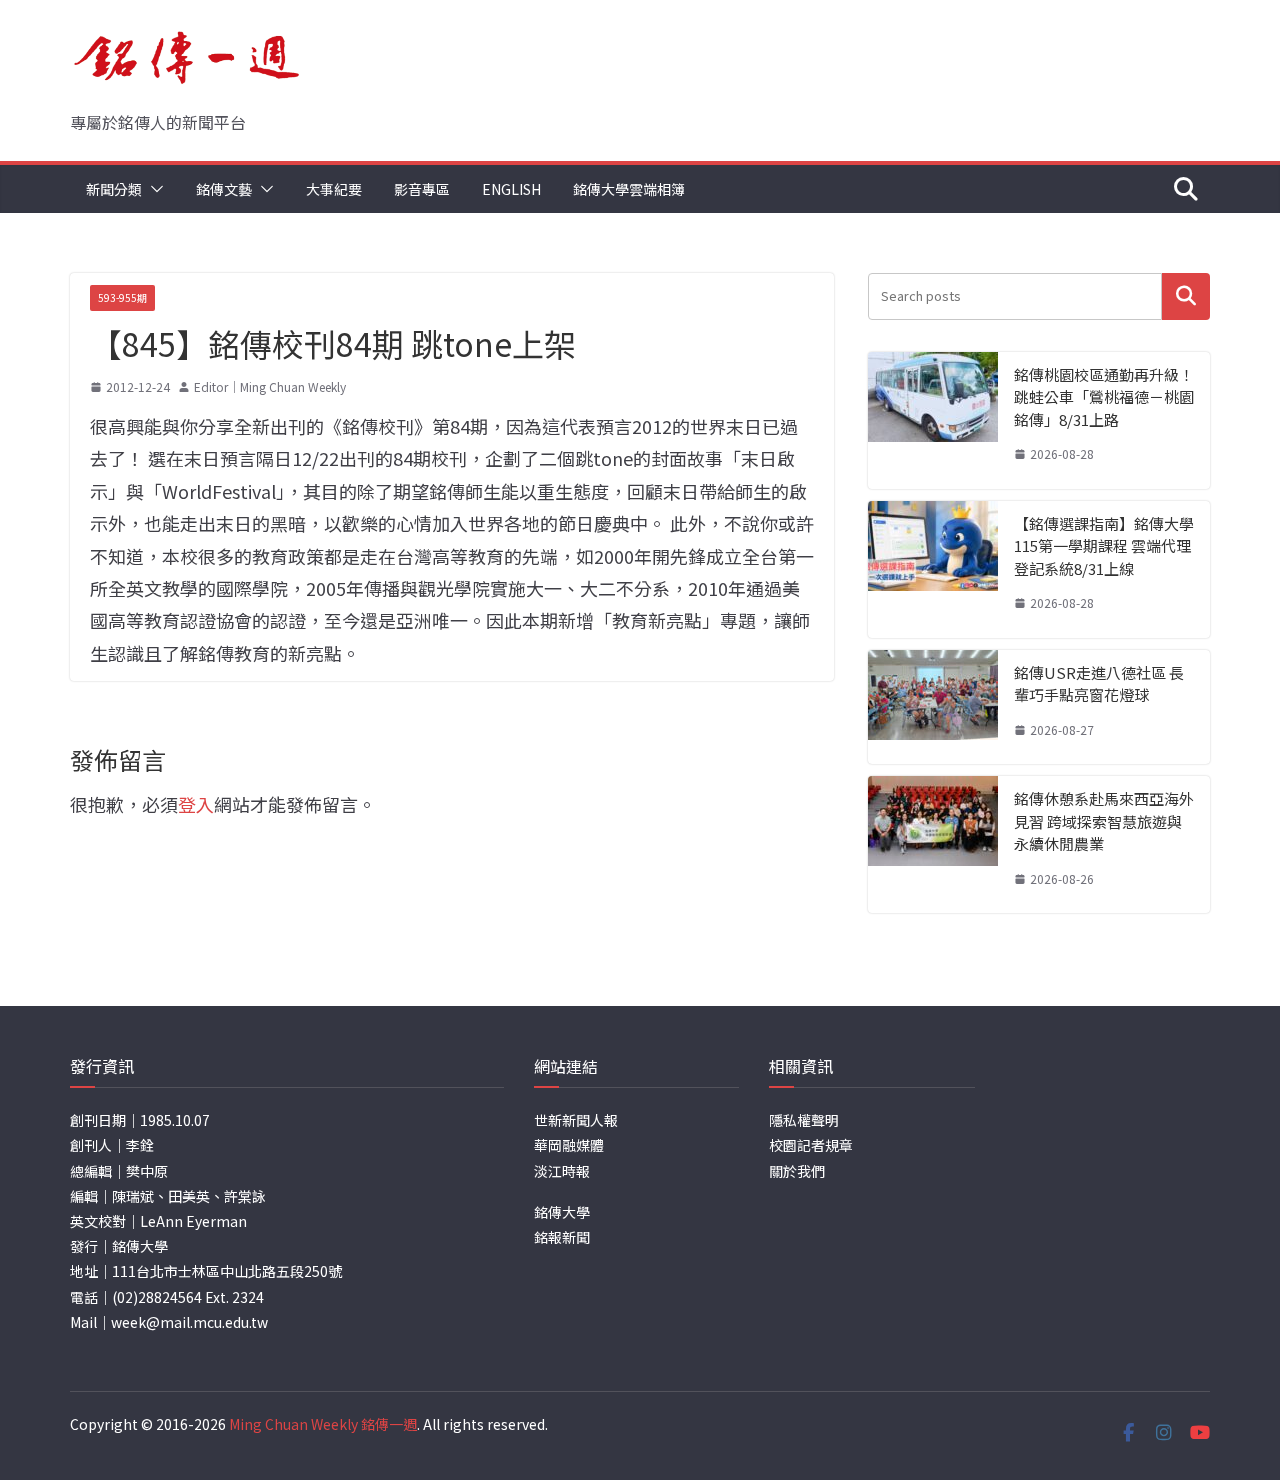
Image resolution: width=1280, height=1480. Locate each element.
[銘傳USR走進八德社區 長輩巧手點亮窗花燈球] (933, 707)
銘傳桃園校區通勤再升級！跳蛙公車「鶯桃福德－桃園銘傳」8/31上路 (1104, 397)
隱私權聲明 (804, 1120)
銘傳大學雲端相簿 (629, 189)
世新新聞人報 (576, 1120)
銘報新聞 (562, 1237)
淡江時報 (562, 1171)
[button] (153, 189)
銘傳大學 (562, 1212)
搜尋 (1186, 296)
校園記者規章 (811, 1145)
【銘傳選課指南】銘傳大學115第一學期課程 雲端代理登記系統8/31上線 (1104, 546)
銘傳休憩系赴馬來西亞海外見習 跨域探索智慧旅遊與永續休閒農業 (1104, 821)
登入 (196, 804)
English (511, 189)
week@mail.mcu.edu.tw (189, 1322)
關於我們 (797, 1171)
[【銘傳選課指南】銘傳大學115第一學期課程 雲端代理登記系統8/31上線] (933, 569)
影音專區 (422, 189)
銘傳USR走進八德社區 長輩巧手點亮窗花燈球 (1099, 684)
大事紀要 (334, 189)
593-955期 (122, 297)
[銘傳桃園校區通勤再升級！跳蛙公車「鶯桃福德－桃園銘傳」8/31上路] (933, 420)
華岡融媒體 (569, 1145)
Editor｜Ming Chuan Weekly (270, 386)
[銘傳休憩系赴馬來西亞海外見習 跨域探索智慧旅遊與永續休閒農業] (933, 844)
